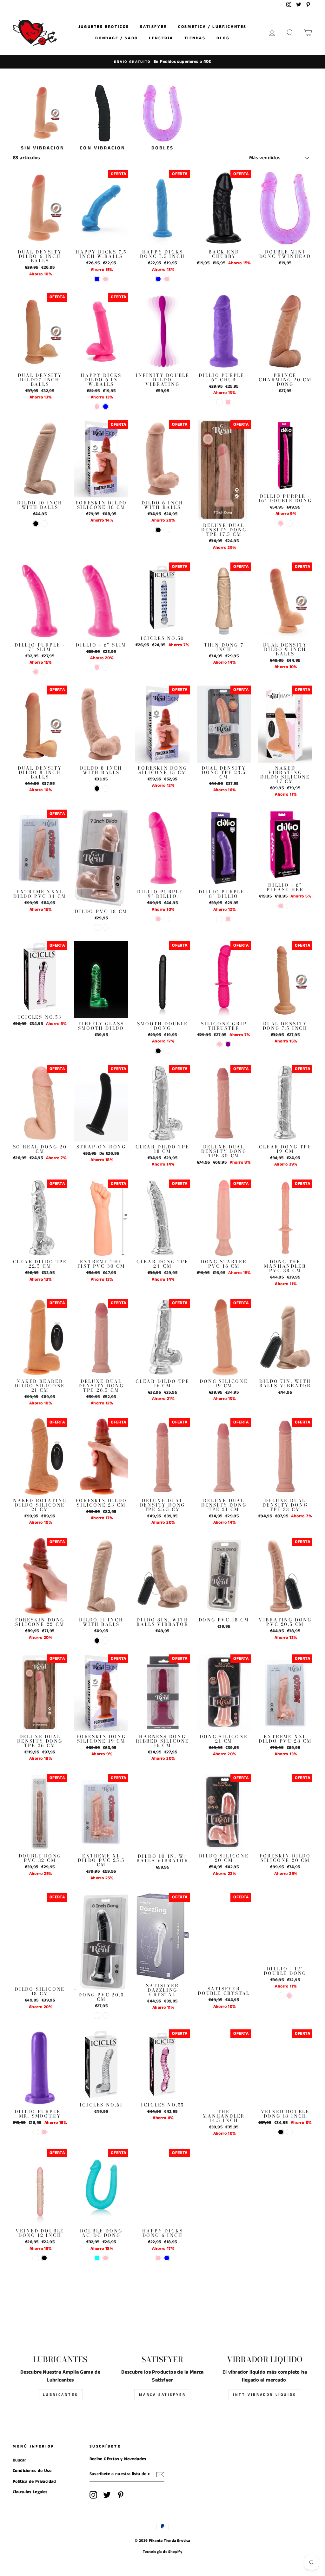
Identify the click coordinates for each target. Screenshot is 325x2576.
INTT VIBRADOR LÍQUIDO (265, 2395)
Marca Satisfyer (162, 2395)
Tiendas (195, 38)
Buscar (19, 2460)
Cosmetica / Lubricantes (212, 27)
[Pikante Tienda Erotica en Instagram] (93, 2495)
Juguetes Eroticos (104, 27)
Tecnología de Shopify (162, 2552)
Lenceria (161, 38)
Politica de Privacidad (34, 2482)
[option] (162, 62)
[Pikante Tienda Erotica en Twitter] (107, 2495)
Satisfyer (153, 27)
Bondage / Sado (116, 38)
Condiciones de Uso (32, 2471)
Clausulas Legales (30, 2492)
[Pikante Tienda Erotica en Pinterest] (121, 2495)
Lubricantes (60, 2395)
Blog (223, 38)
